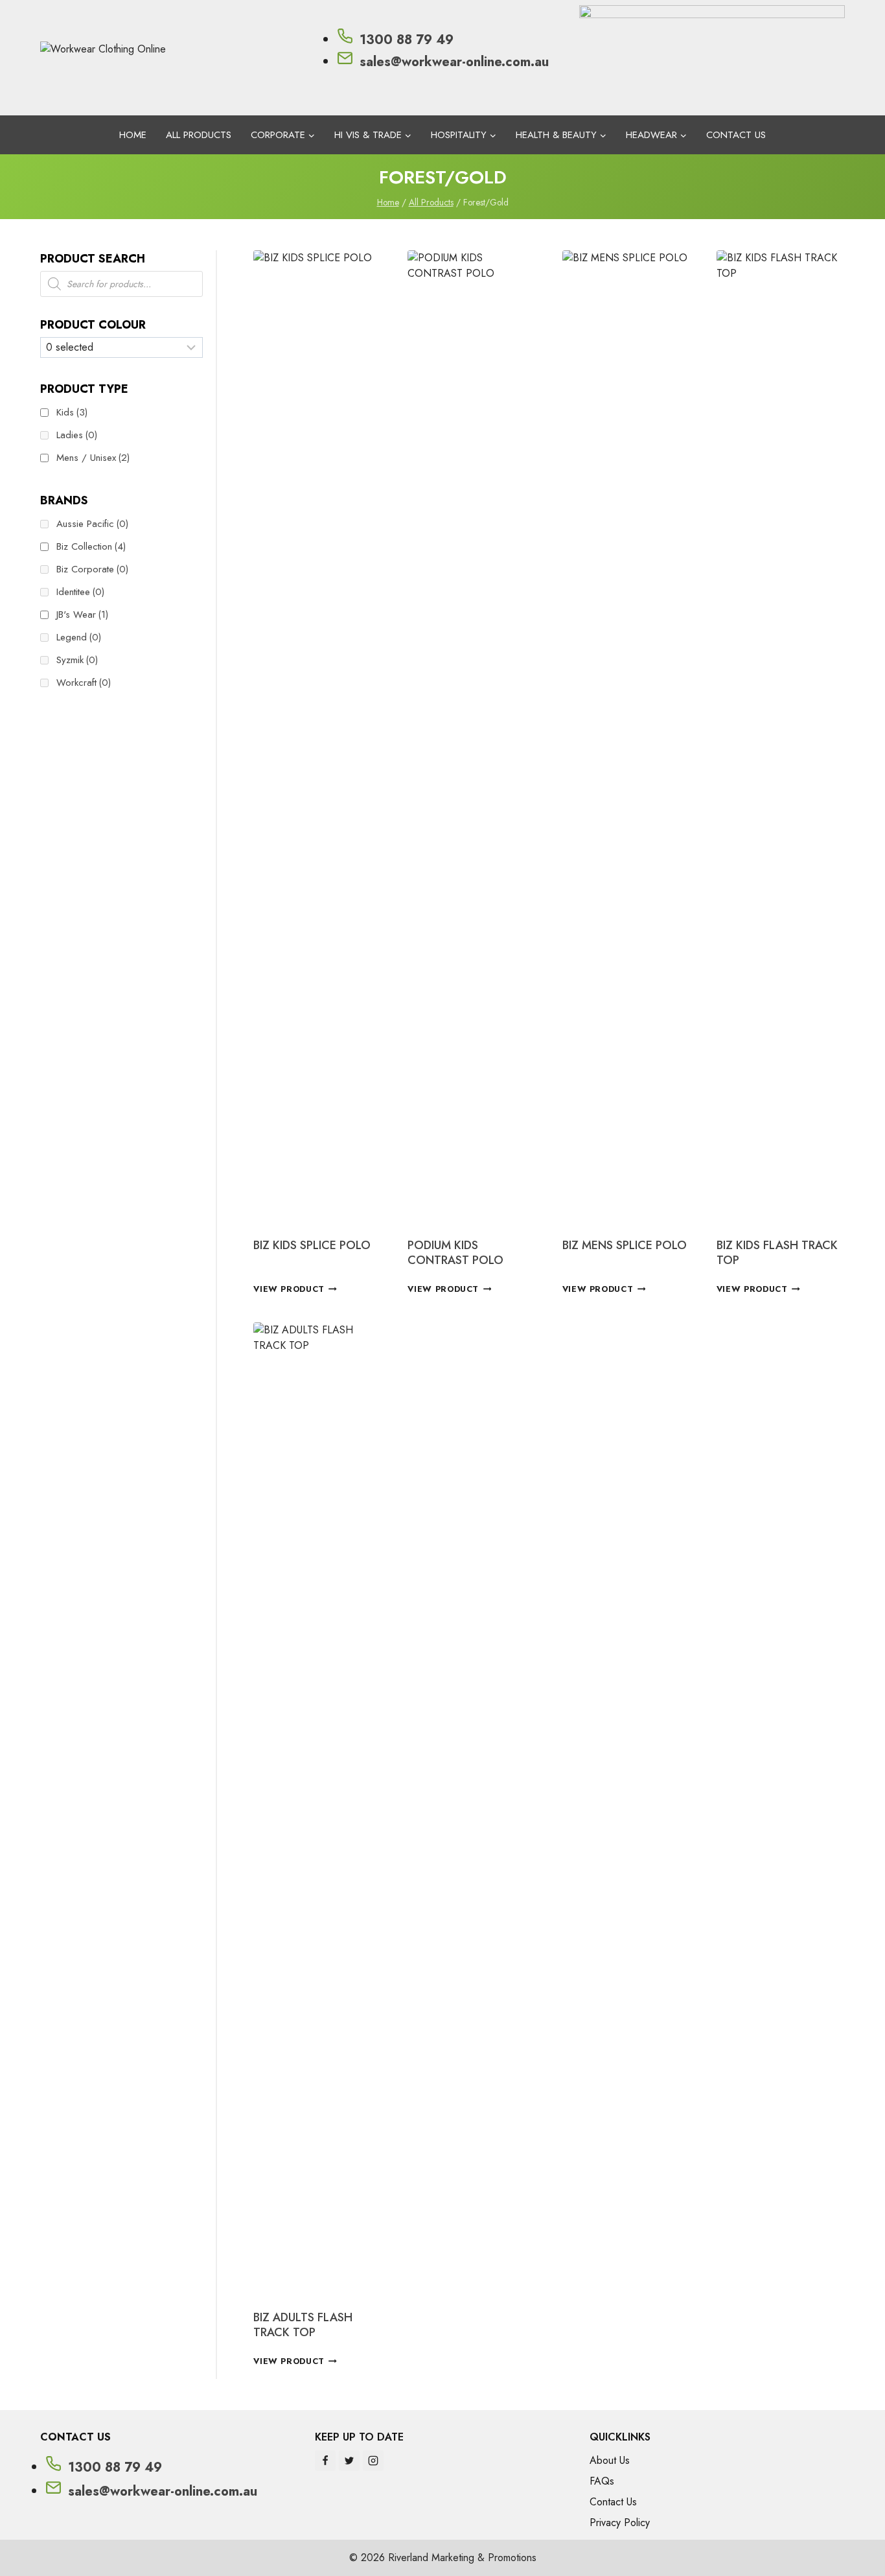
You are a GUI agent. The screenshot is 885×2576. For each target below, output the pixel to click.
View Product (289, 1289)
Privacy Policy (620, 2523)
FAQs (602, 2481)
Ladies (77, 435)
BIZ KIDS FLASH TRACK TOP (777, 1253)
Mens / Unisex (93, 458)
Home (133, 135)
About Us (610, 2460)
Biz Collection (91, 546)
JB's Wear (82, 615)
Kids (72, 412)
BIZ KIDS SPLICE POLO (312, 1245)
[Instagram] (373, 2461)
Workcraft (84, 683)
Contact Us (736, 135)
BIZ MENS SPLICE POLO (625, 1245)
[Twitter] (349, 2461)
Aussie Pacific (92, 524)
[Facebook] (325, 2461)
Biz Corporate (92, 569)
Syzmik (77, 660)
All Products (199, 135)
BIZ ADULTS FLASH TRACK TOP (303, 2325)
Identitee (80, 592)
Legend (79, 637)
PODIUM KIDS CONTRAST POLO (455, 1253)
